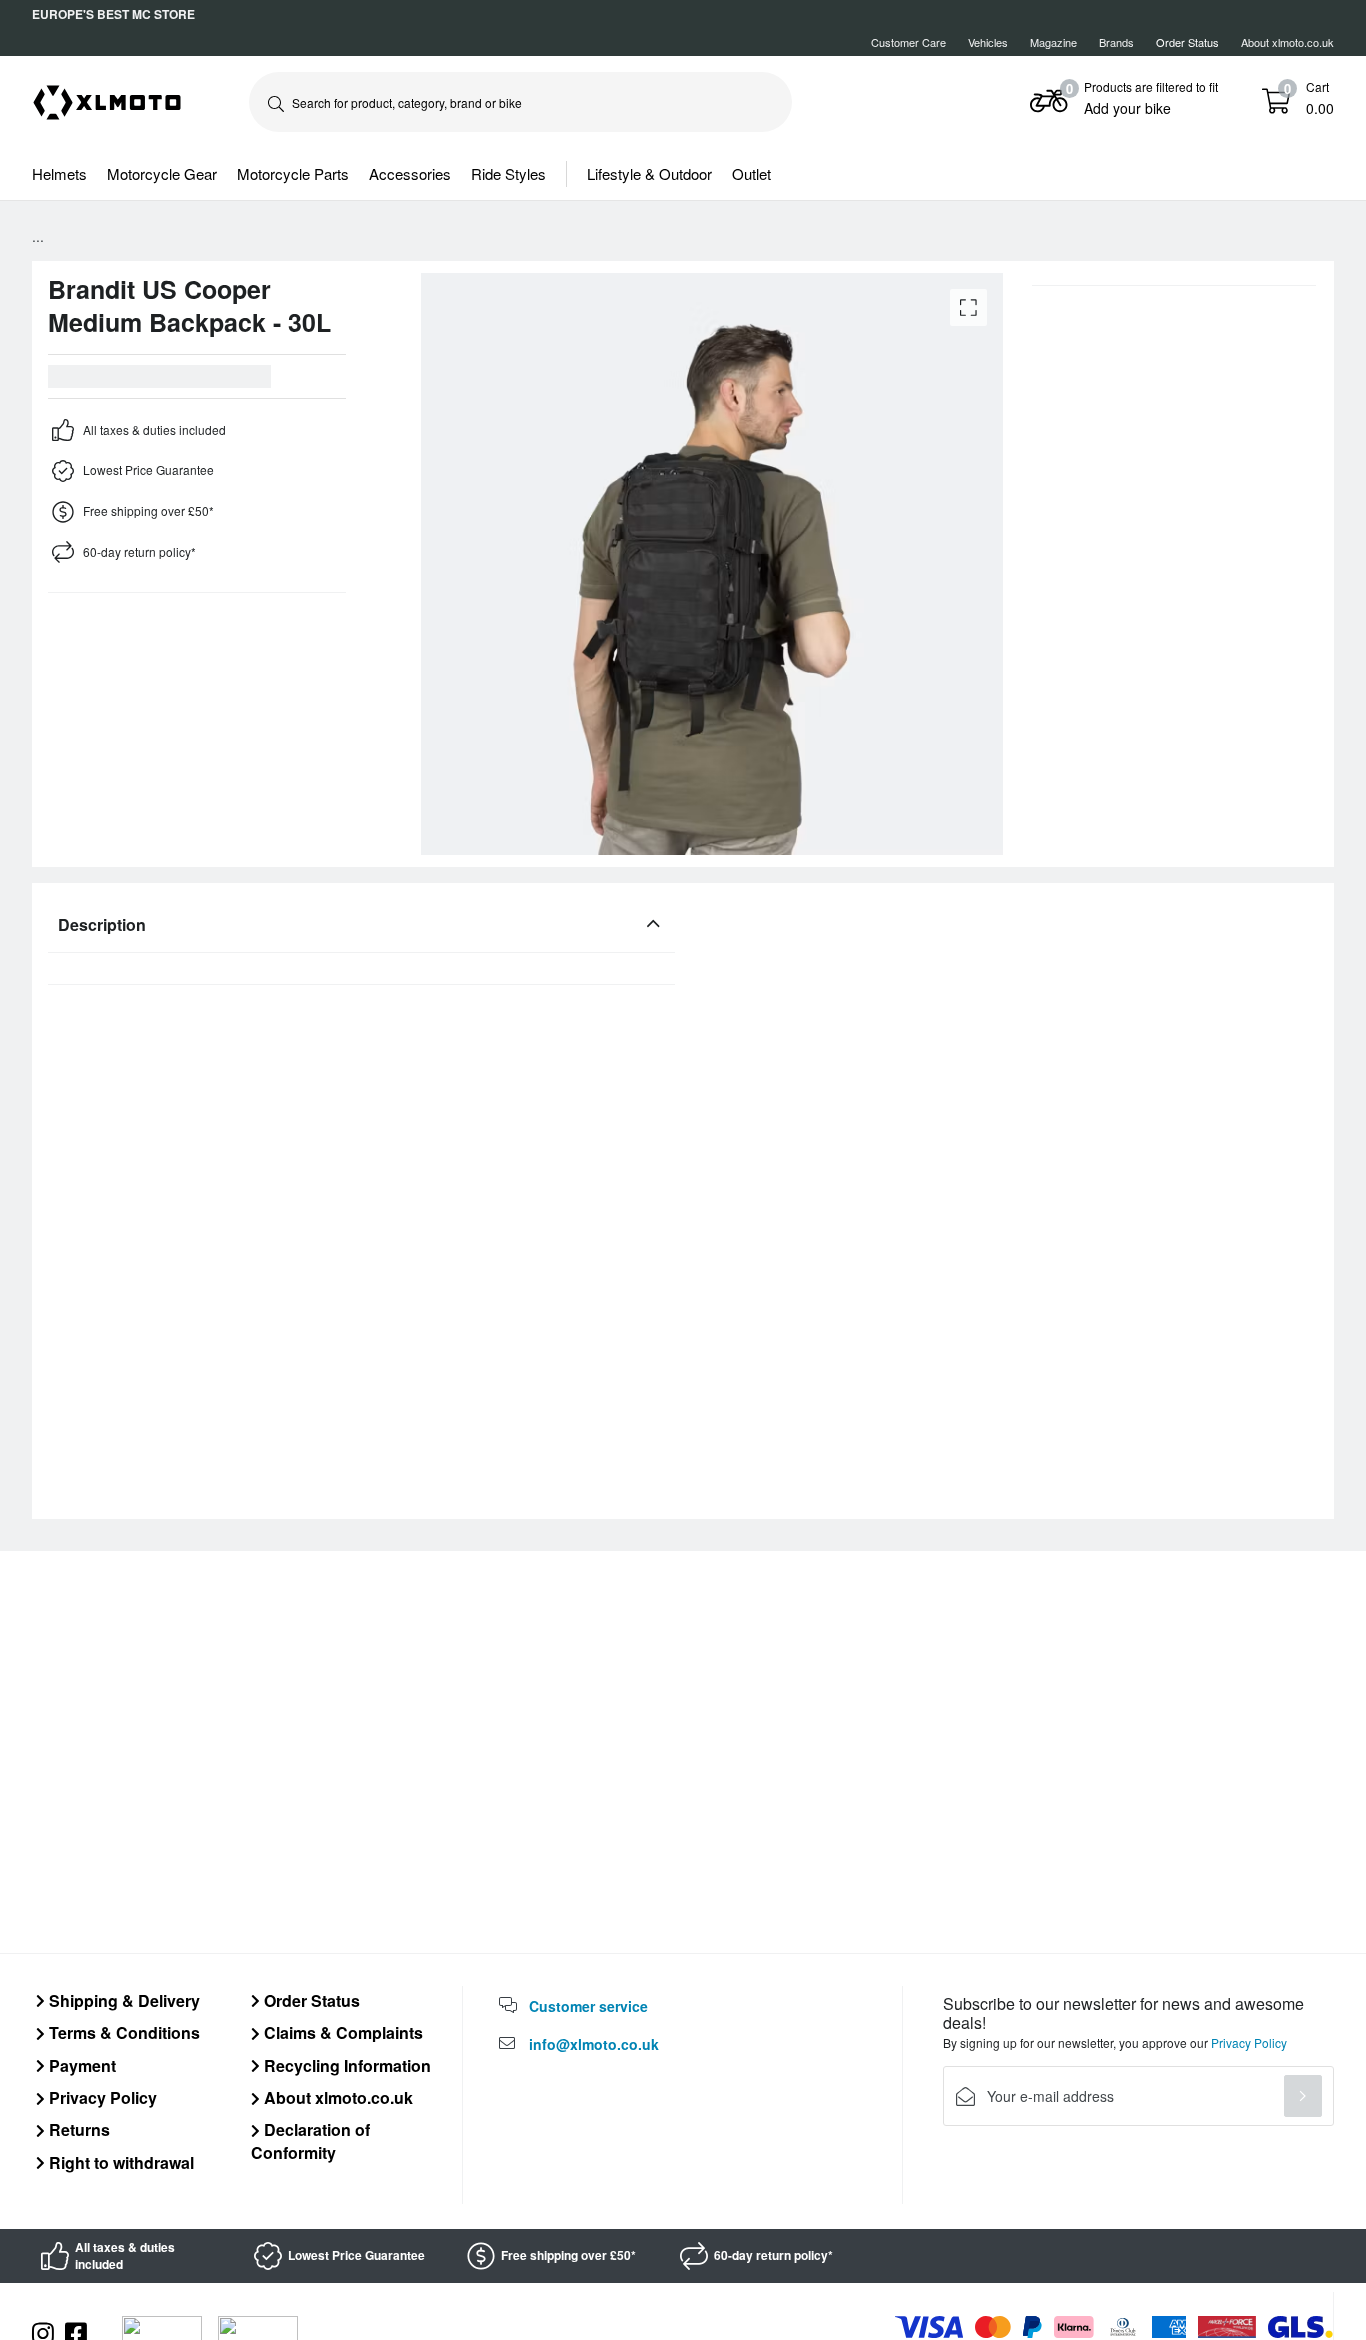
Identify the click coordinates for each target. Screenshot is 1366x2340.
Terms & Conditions (122, 2032)
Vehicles (988, 42)
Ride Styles (508, 173)
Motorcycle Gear (162, 173)
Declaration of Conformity (310, 2140)
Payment (80, 2065)
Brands (1116, 42)
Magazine (1053, 42)
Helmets (59, 173)
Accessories (410, 173)
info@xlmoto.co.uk (594, 2044)
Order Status (310, 2000)
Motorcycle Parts (293, 173)
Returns (77, 2129)
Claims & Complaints (341, 2032)
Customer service (588, 2006)
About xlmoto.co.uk (1287, 42)
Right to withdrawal (119, 2162)
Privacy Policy (101, 2097)
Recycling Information (345, 2065)
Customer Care (908, 42)
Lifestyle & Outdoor (649, 173)
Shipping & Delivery (122, 2000)
